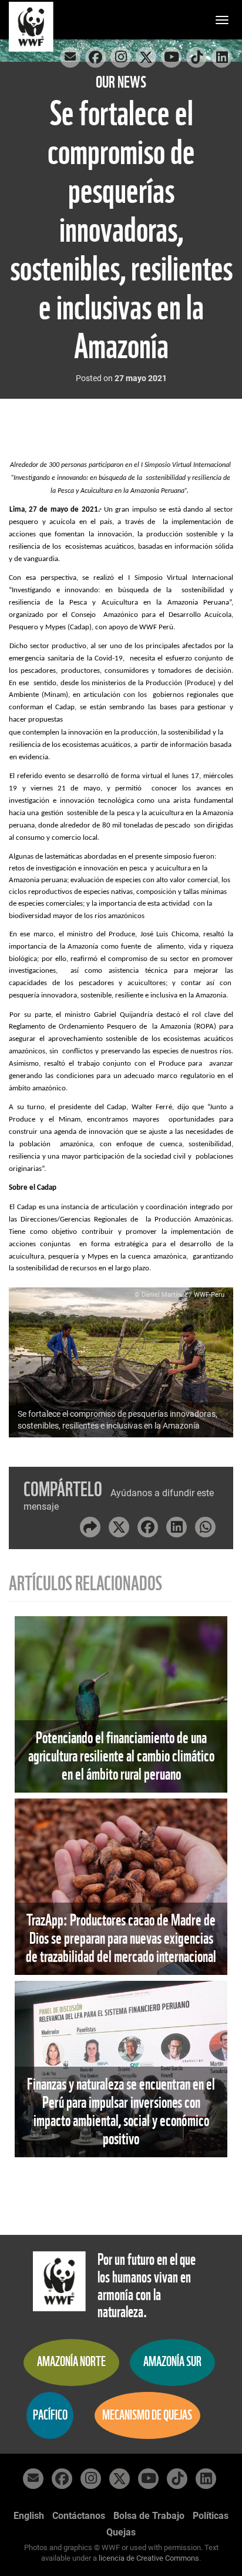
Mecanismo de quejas (147, 2415)
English (29, 2516)
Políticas (211, 2516)
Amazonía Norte (71, 2362)
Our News (121, 82)
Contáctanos (79, 2516)
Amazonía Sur (172, 2362)
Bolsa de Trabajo (149, 2516)
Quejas (121, 2532)
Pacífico (50, 2415)
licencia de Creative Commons (149, 2558)
